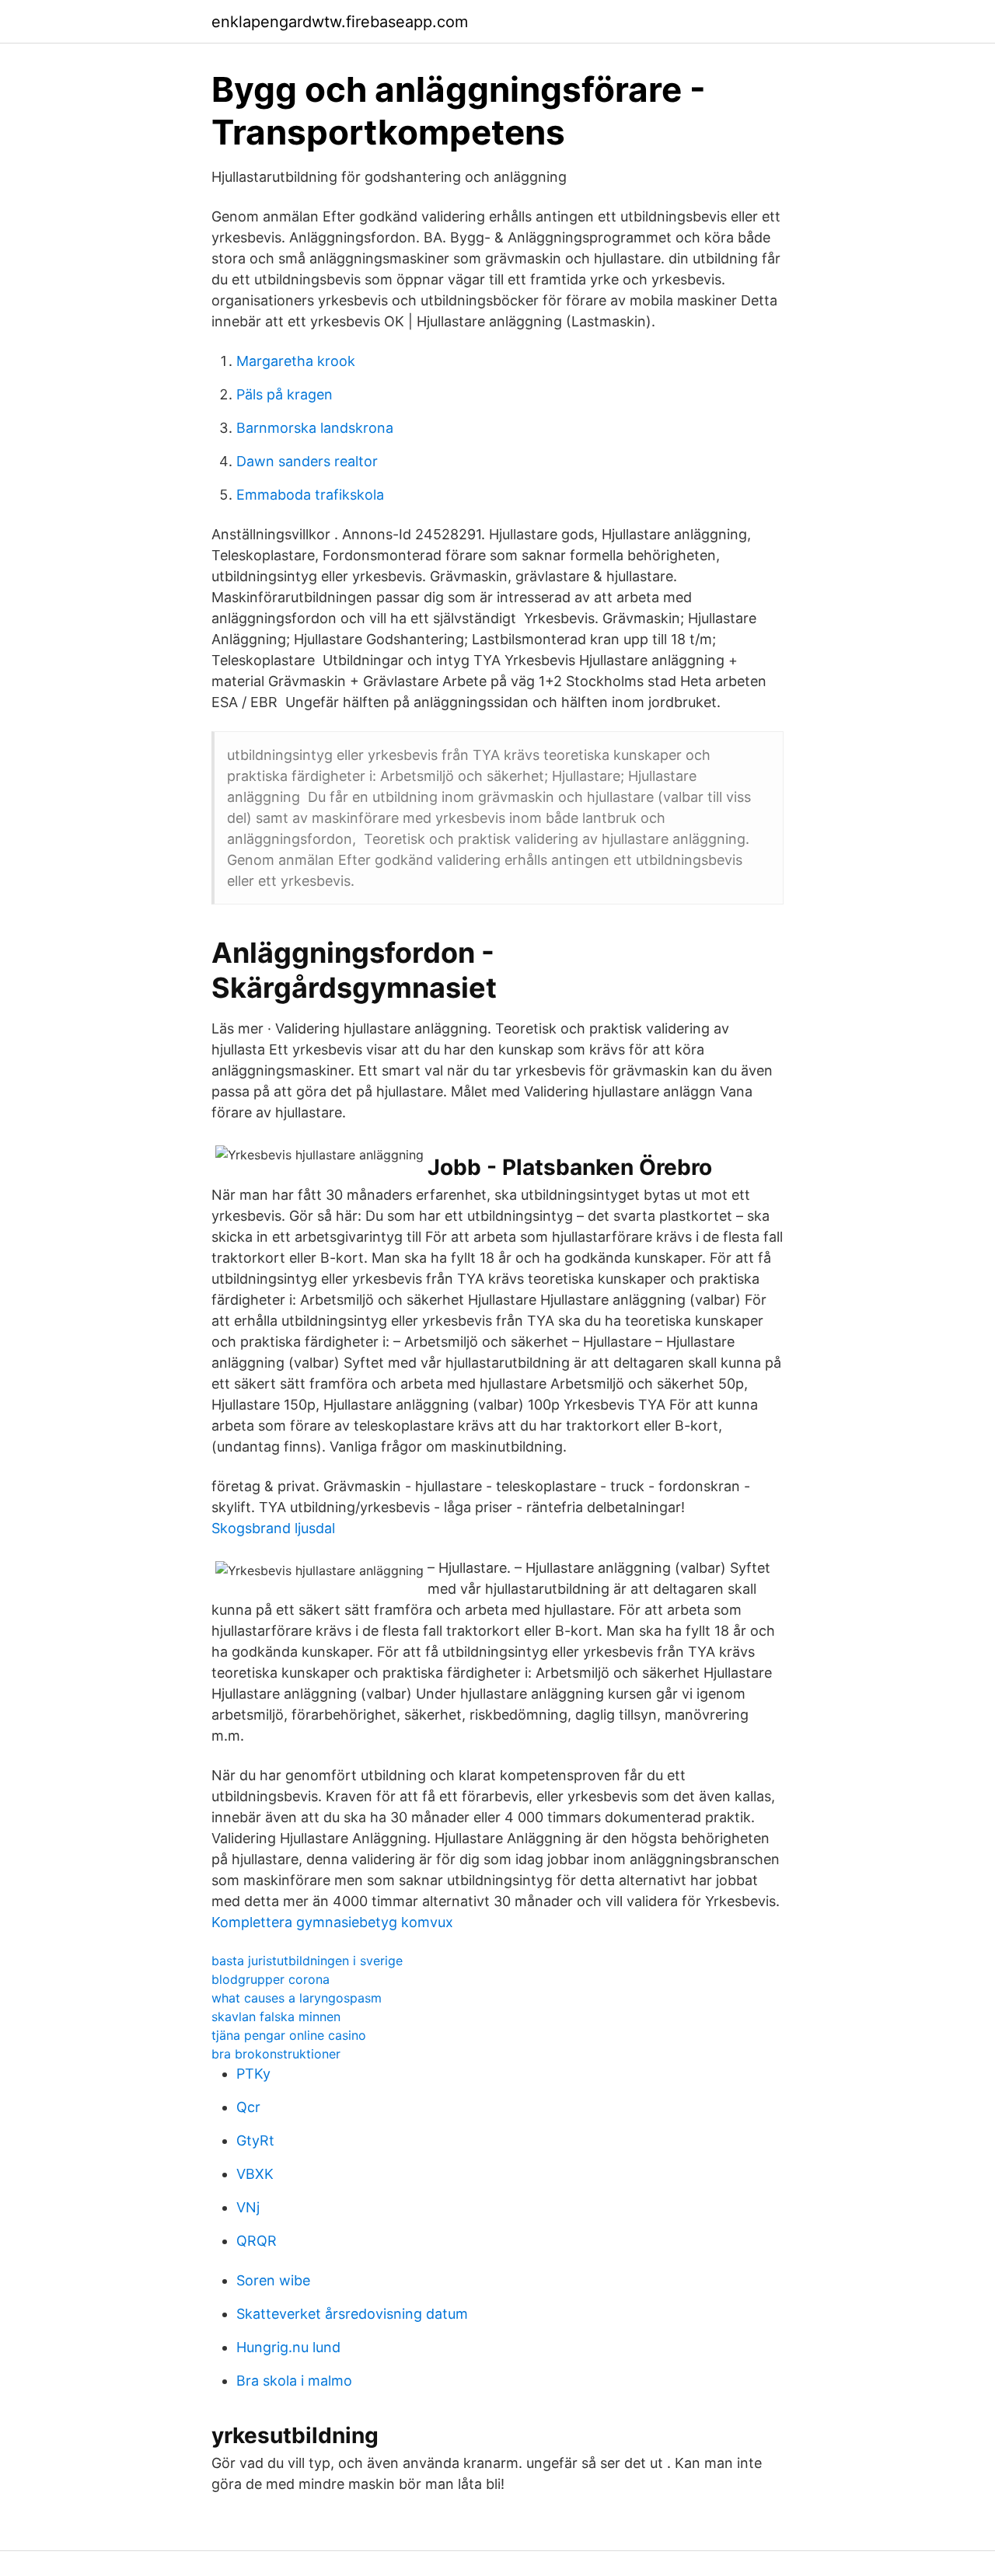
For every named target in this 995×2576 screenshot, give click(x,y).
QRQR (257, 2241)
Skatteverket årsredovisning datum (352, 2314)
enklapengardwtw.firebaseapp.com (340, 22)
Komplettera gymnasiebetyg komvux (332, 1922)
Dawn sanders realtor (307, 461)
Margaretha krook (296, 361)
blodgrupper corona (271, 1979)
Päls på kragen (285, 394)
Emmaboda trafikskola (310, 495)
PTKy (253, 2074)
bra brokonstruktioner (276, 2054)
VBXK (255, 2174)
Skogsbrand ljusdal (273, 1528)
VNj (248, 2207)
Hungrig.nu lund (288, 2347)
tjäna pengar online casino (289, 2035)
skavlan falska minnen (276, 2017)
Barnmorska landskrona (315, 428)
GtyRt (255, 2140)
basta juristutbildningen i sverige (307, 1961)
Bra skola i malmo (294, 2381)
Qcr (248, 2107)
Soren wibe (273, 2280)
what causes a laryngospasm (297, 1998)
